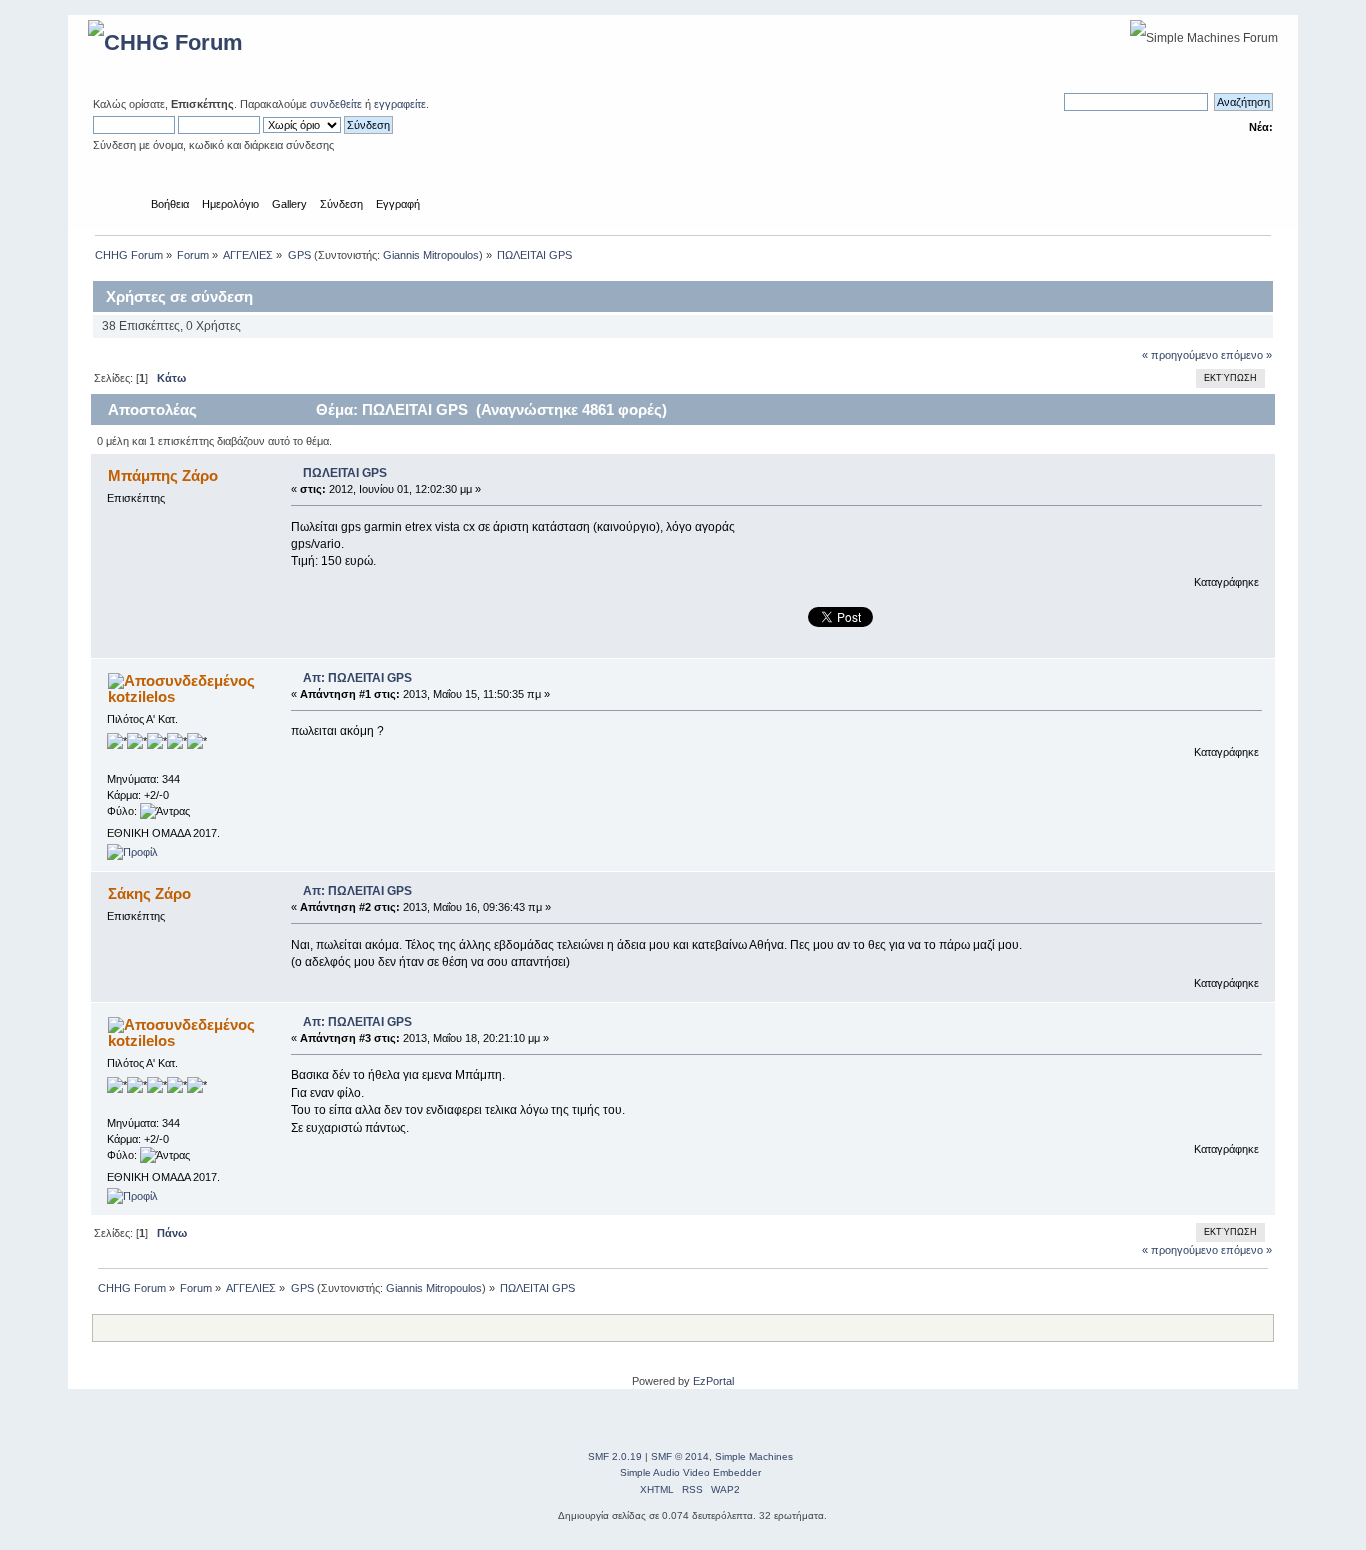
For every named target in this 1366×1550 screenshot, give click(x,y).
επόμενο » (1246, 355)
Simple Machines (754, 1456)
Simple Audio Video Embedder (690, 1472)
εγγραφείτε (400, 104)
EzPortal (713, 1381)
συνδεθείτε (336, 104)
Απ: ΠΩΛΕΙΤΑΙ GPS (357, 678)
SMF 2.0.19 (615, 1456)
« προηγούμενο (1180, 355)
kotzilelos (141, 696)
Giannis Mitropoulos (431, 255)
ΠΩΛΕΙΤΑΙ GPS (345, 473)
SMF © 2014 (680, 1456)
